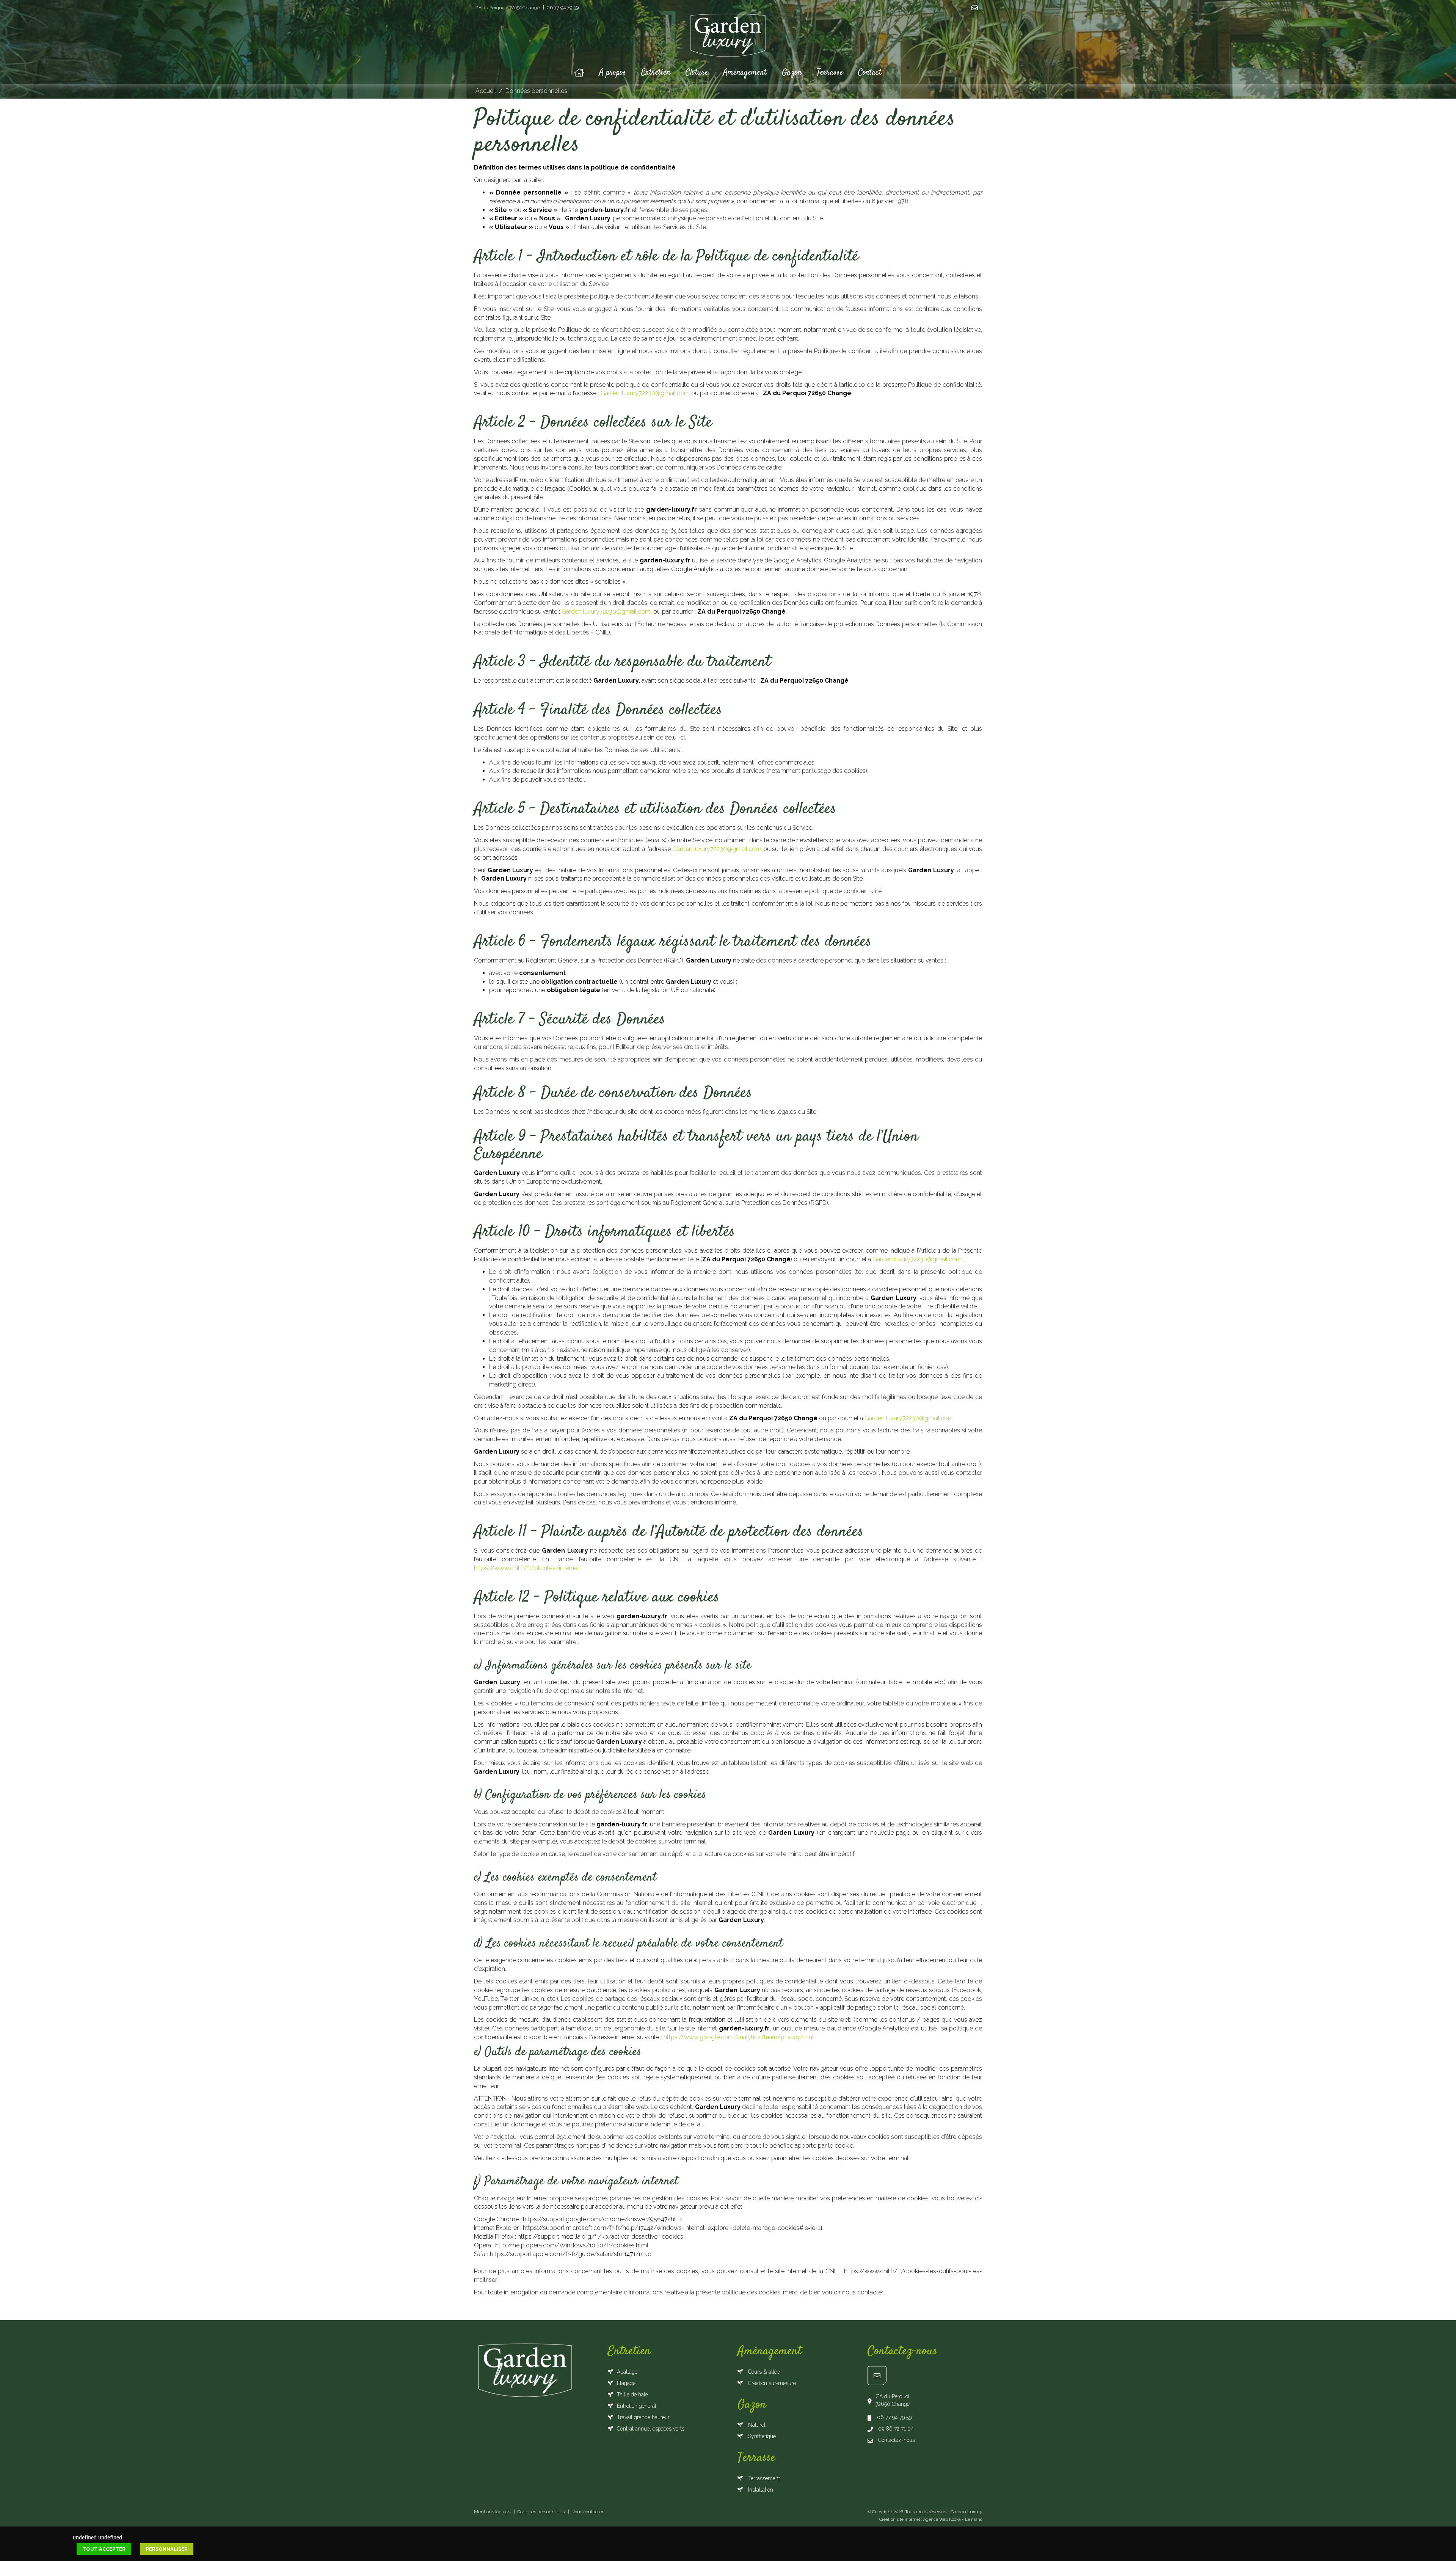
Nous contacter (587, 2512)
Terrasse (830, 72)
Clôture (697, 72)
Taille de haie (632, 2395)
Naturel (756, 2425)
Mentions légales (492, 2512)
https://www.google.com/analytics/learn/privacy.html (739, 2037)
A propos (613, 72)
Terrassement (763, 2478)
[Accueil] (579, 72)
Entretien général (637, 2406)
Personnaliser (167, 2549)
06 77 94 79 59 (562, 7)
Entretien (656, 72)
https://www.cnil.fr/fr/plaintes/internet (527, 1568)
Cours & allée (763, 2372)
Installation (760, 2490)
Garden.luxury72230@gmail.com (645, 393)
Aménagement (745, 72)
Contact (870, 72)
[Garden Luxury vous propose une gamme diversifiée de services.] (728, 38)
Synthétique (761, 2436)
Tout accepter (104, 2549)
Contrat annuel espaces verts (651, 2429)
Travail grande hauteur (643, 2417)
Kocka (955, 2519)
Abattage (627, 2372)
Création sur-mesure (771, 2383)
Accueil (486, 91)
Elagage (626, 2383)
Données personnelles (536, 91)
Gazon (792, 72)
